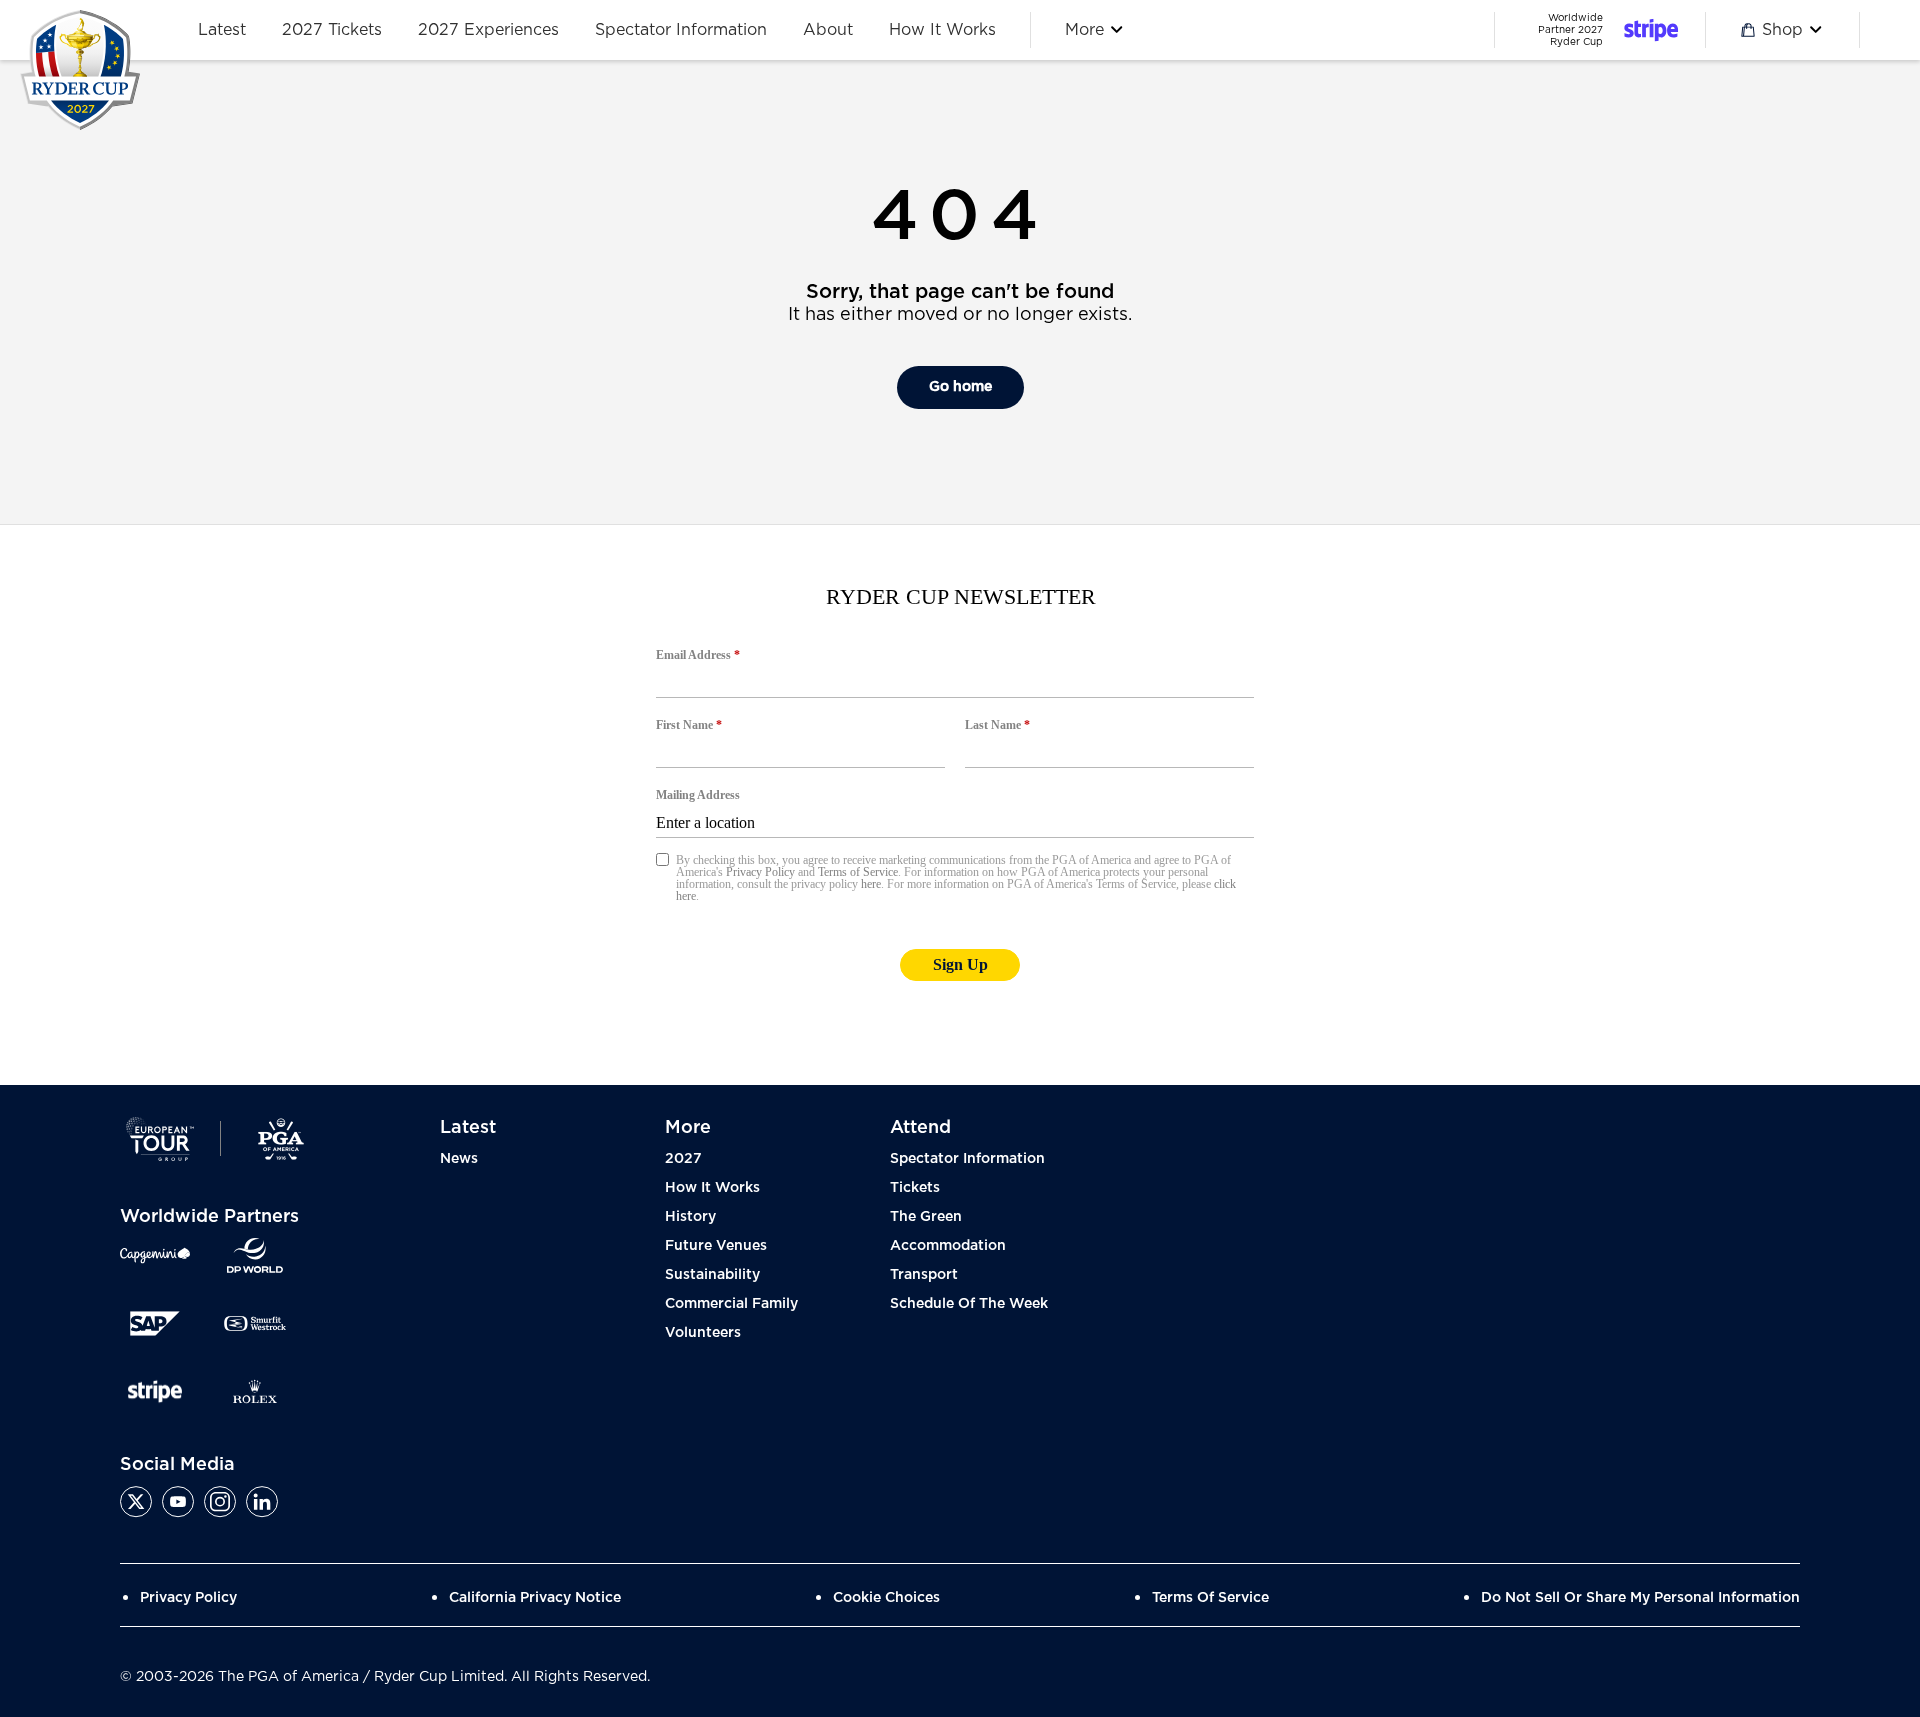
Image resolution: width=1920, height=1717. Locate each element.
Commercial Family (731, 1304)
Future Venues (716, 1246)
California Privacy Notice (535, 1598)
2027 (683, 1159)
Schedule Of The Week (969, 1304)
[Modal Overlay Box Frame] (960, 805)
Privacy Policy (188, 1598)
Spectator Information (967, 1159)
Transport (924, 1275)
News (459, 1159)
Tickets (915, 1188)
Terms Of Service (1210, 1598)
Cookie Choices (886, 1598)
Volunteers (703, 1333)
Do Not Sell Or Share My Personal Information (1640, 1598)
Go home (960, 387)
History (690, 1217)
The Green (926, 1217)
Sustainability (712, 1275)
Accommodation (948, 1246)
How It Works (712, 1188)
